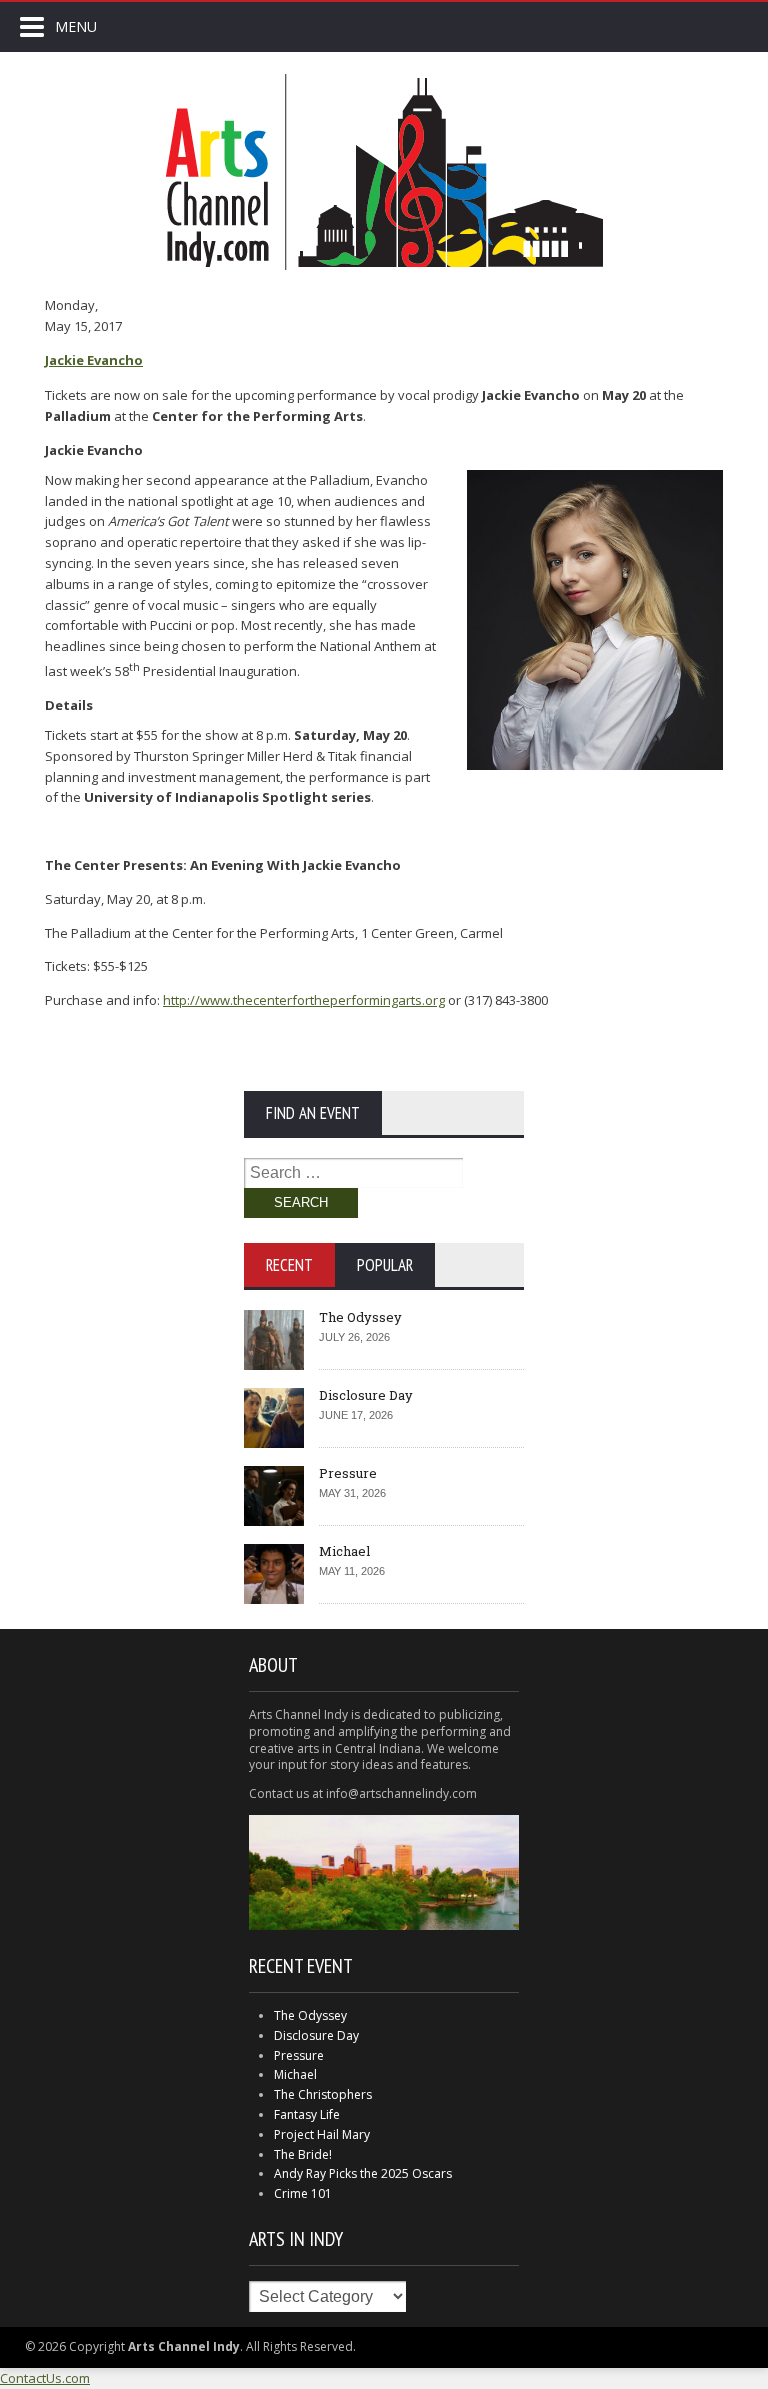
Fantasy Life (307, 2114)
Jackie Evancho (94, 360)
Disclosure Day (366, 1395)
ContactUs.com (45, 2378)
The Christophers (323, 2094)
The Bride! (303, 2154)
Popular (385, 1265)
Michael (344, 1551)
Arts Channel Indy (384, 172)
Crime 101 (303, 2193)
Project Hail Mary (322, 2134)
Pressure (348, 1473)
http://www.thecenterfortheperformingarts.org (304, 1000)
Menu (76, 26)
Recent (289, 1265)
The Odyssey (360, 1317)
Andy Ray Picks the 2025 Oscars (363, 2173)
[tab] (289, 1265)
